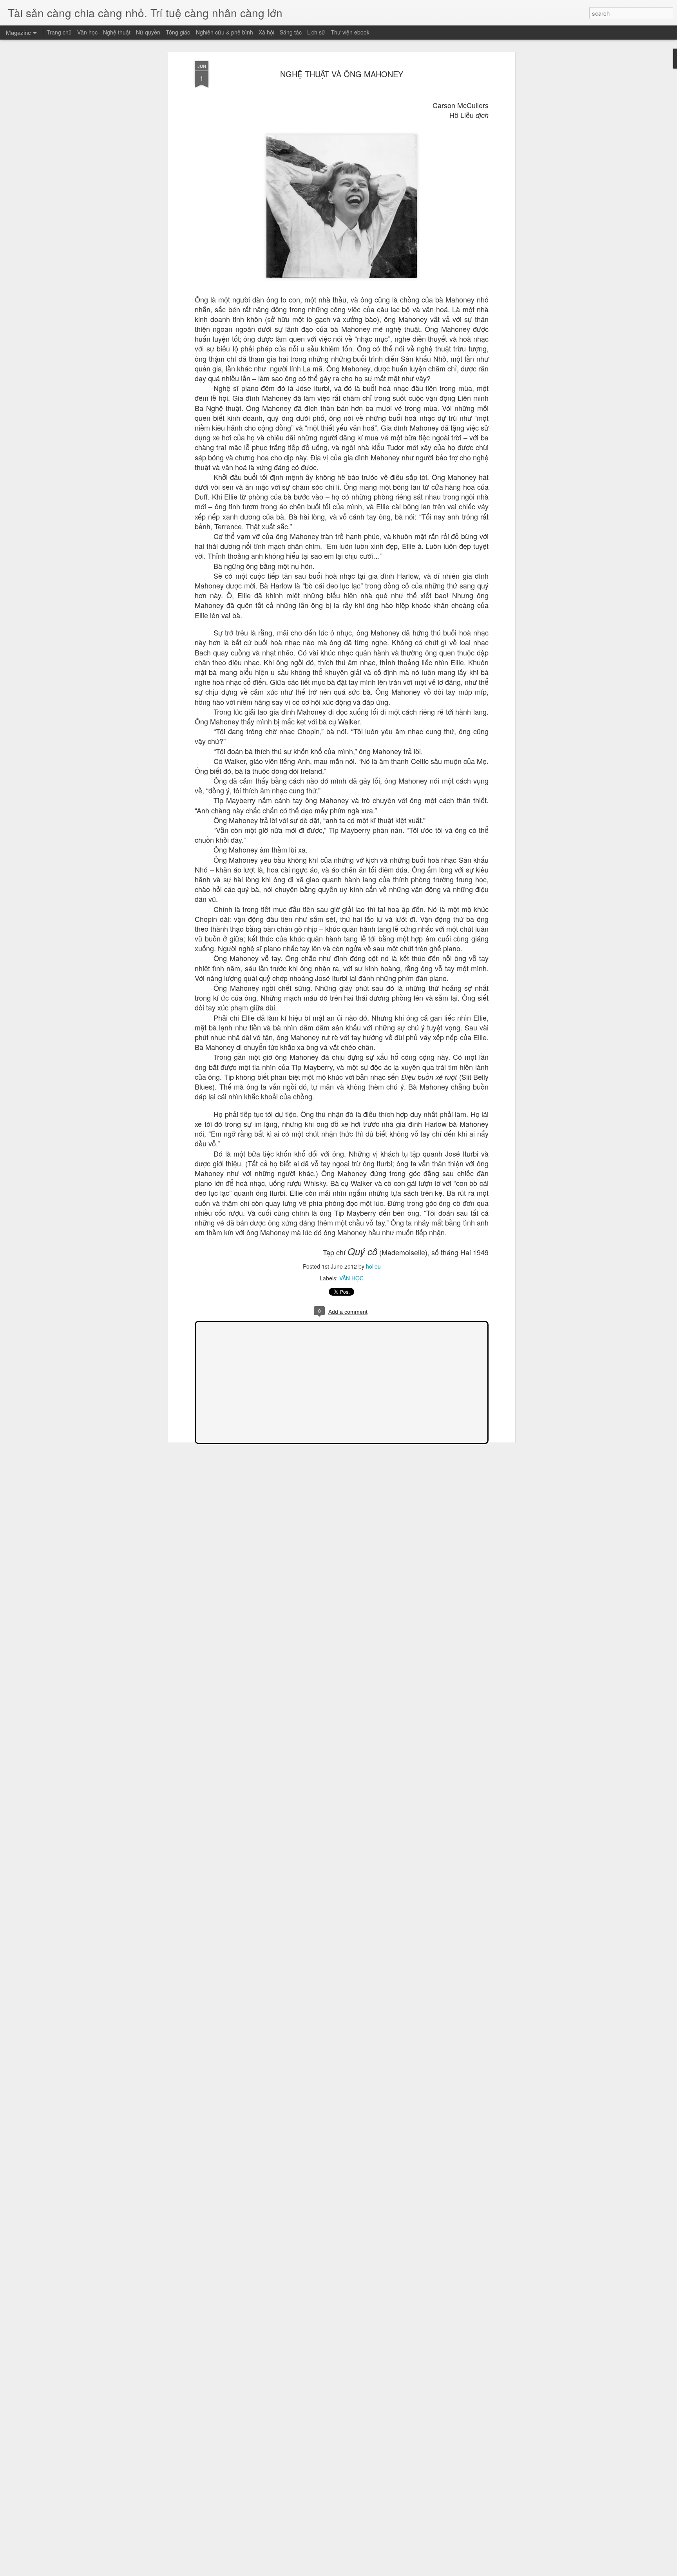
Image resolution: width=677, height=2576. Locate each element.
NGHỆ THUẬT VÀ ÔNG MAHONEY (342, 74)
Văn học (87, 32)
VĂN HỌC (351, 1278)
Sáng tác (291, 32)
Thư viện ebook (350, 32)
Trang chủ (59, 32)
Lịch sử (316, 32)
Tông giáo (178, 32)
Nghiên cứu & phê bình (224, 32)
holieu (373, 1266)
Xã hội (266, 32)
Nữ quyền (148, 32)
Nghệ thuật (117, 32)
